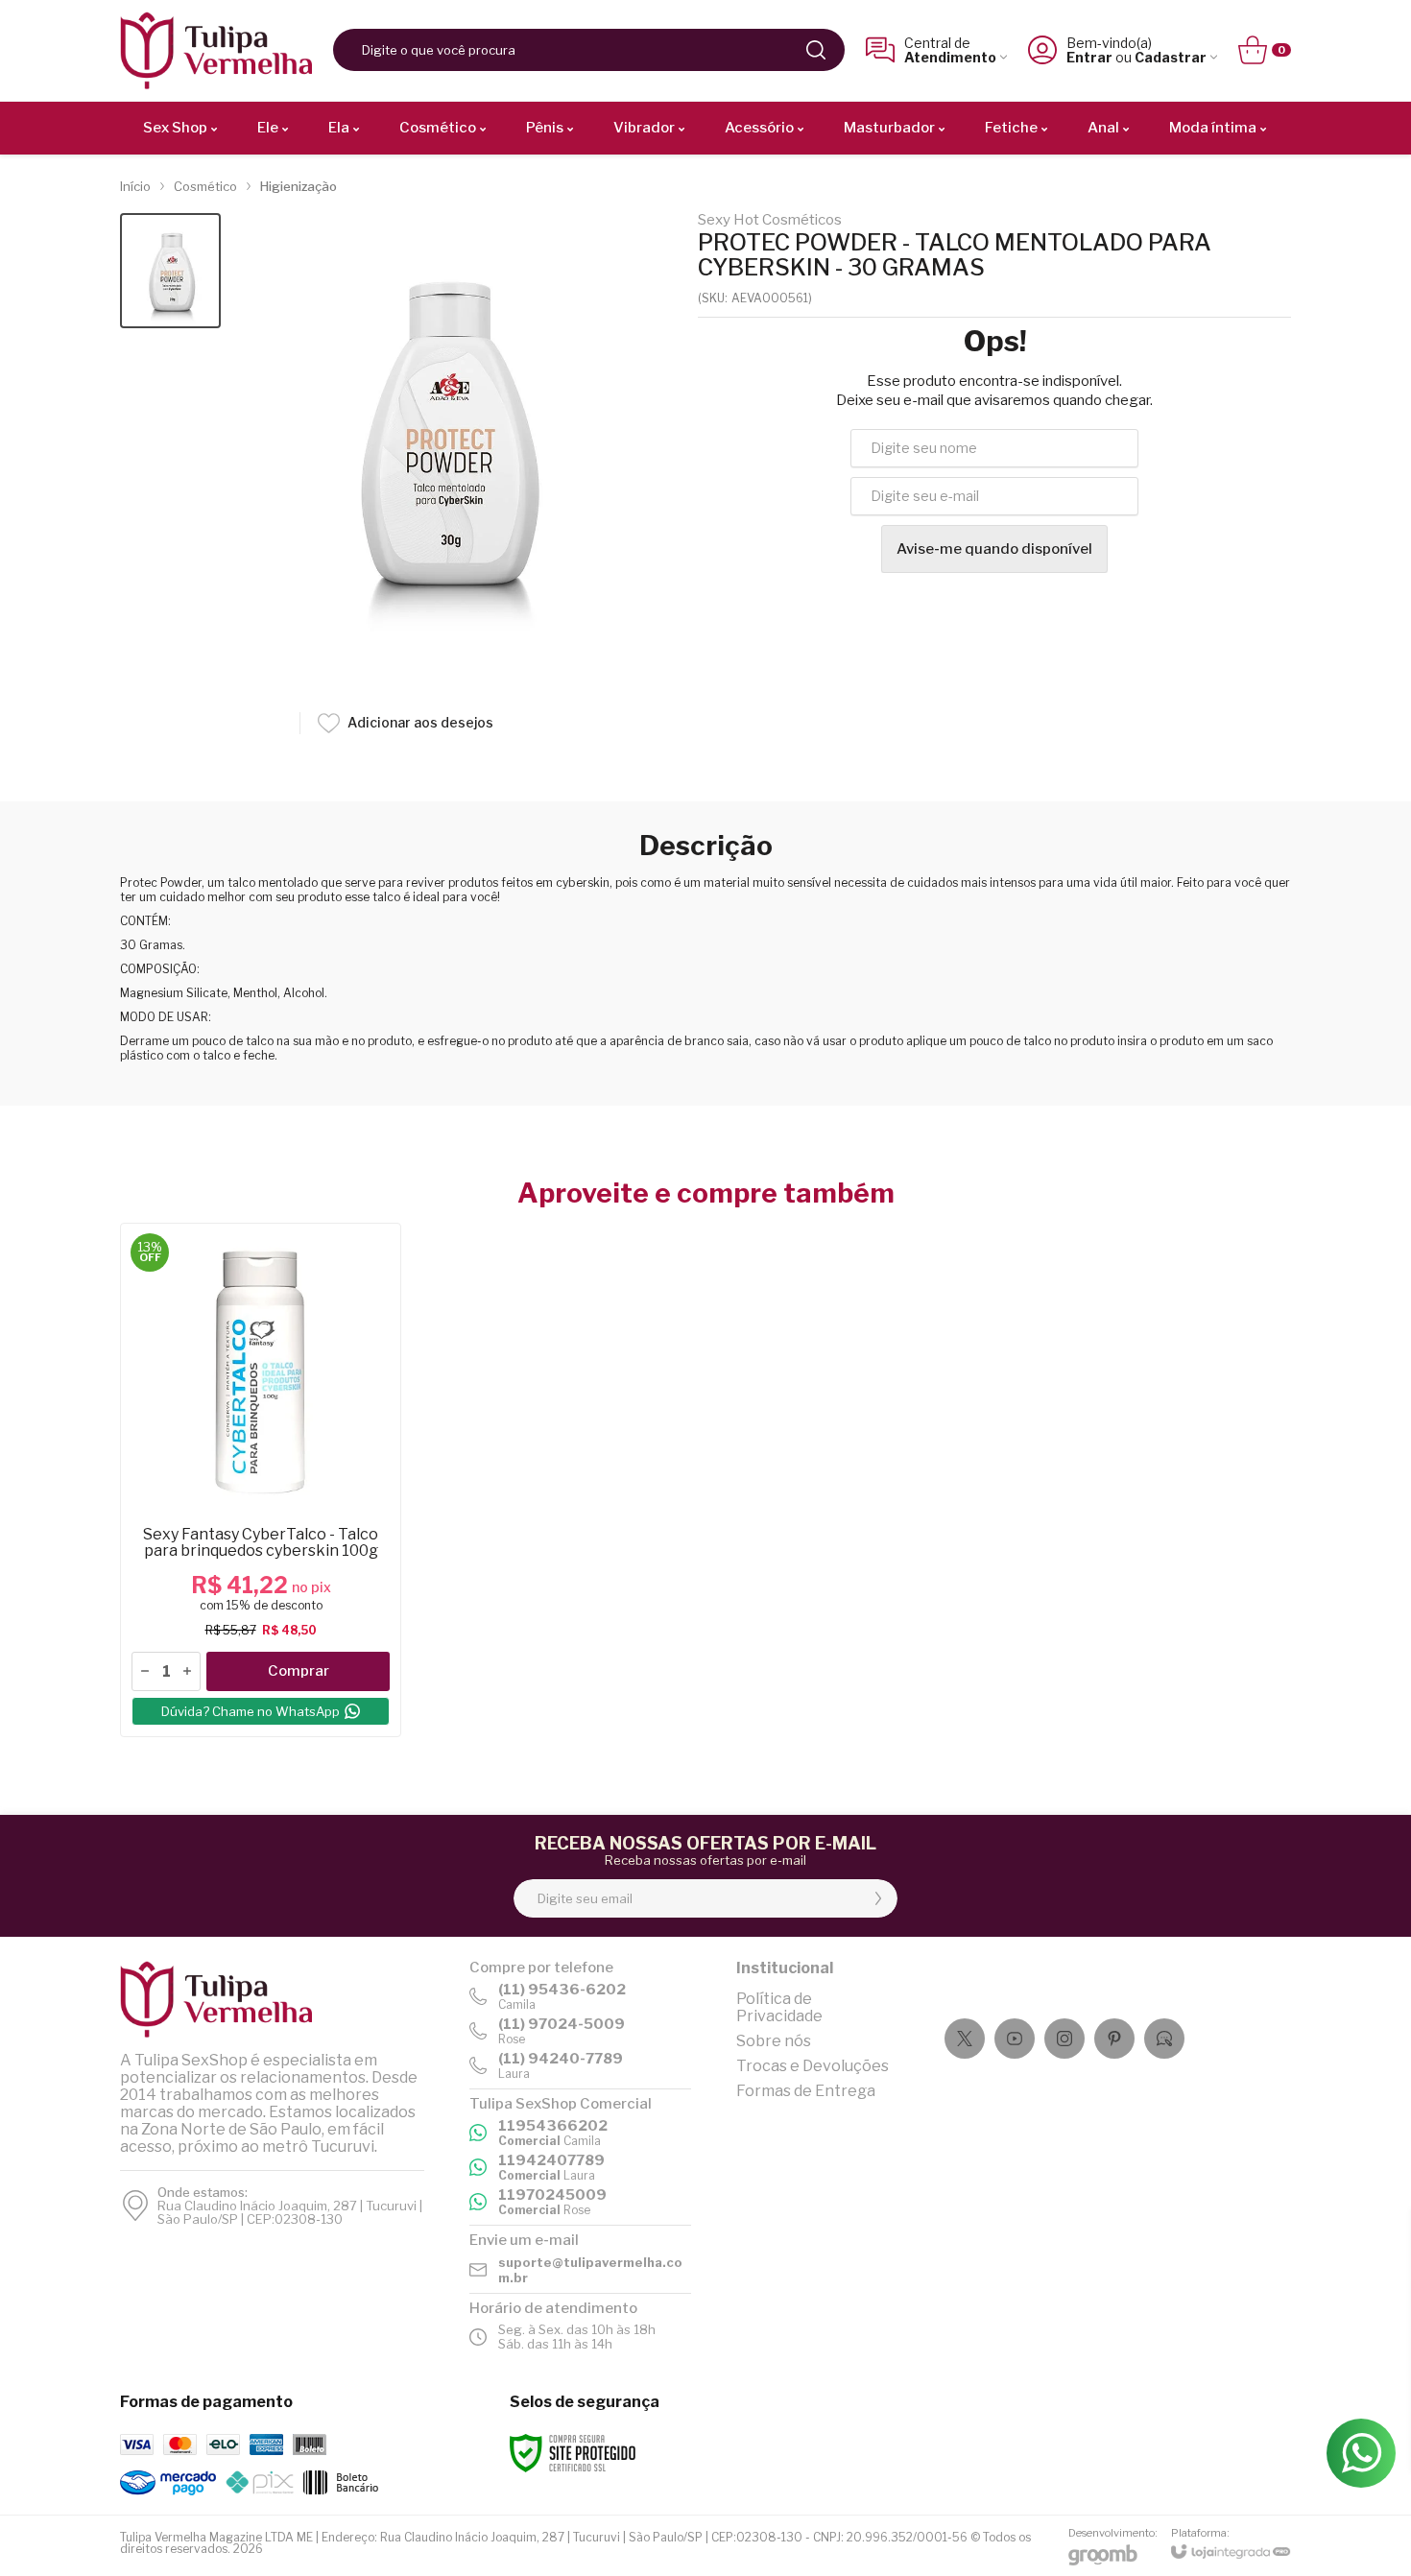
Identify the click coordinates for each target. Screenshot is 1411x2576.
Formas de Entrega (806, 2091)
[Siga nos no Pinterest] (1114, 2039)
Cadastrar (1171, 57)
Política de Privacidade (779, 2007)
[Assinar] (878, 1898)
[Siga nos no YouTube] (1015, 2039)
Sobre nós (774, 2041)
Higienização (299, 186)
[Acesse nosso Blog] (1164, 2039)
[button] (170, 271)
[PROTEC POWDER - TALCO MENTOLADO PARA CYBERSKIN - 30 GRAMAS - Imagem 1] (170, 271)
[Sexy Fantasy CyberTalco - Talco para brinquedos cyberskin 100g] (261, 1480)
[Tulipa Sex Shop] (216, 50)
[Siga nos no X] (965, 2039)
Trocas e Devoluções (813, 2066)
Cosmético (205, 186)
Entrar (1089, 57)
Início (135, 186)
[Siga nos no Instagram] (1064, 2039)
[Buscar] (816, 50)
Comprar (299, 1671)
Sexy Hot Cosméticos (770, 220)
